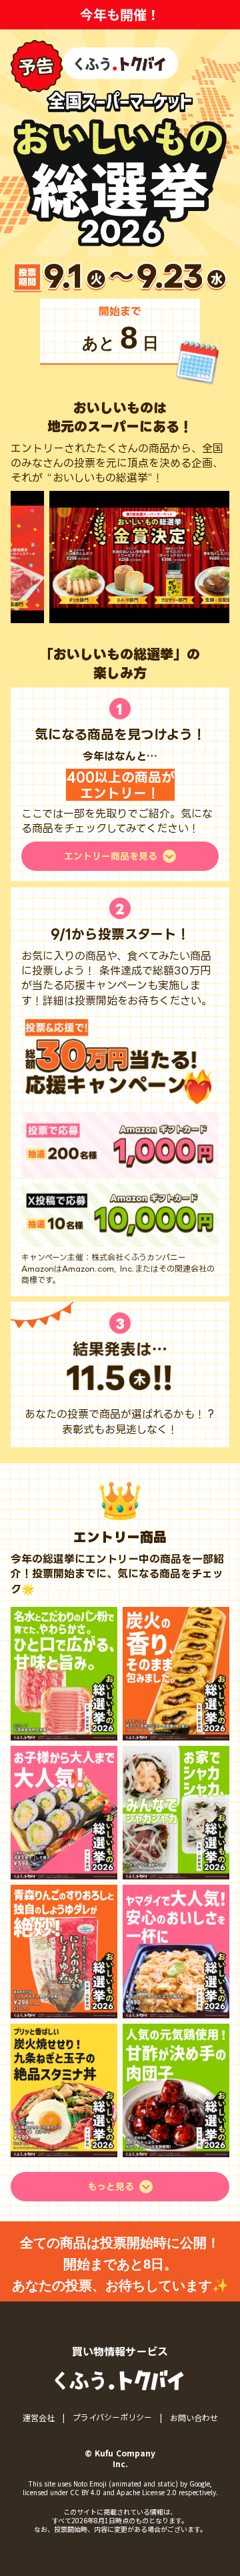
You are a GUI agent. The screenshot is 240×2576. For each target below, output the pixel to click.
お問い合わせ (194, 2418)
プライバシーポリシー (112, 2417)
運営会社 (39, 2418)
